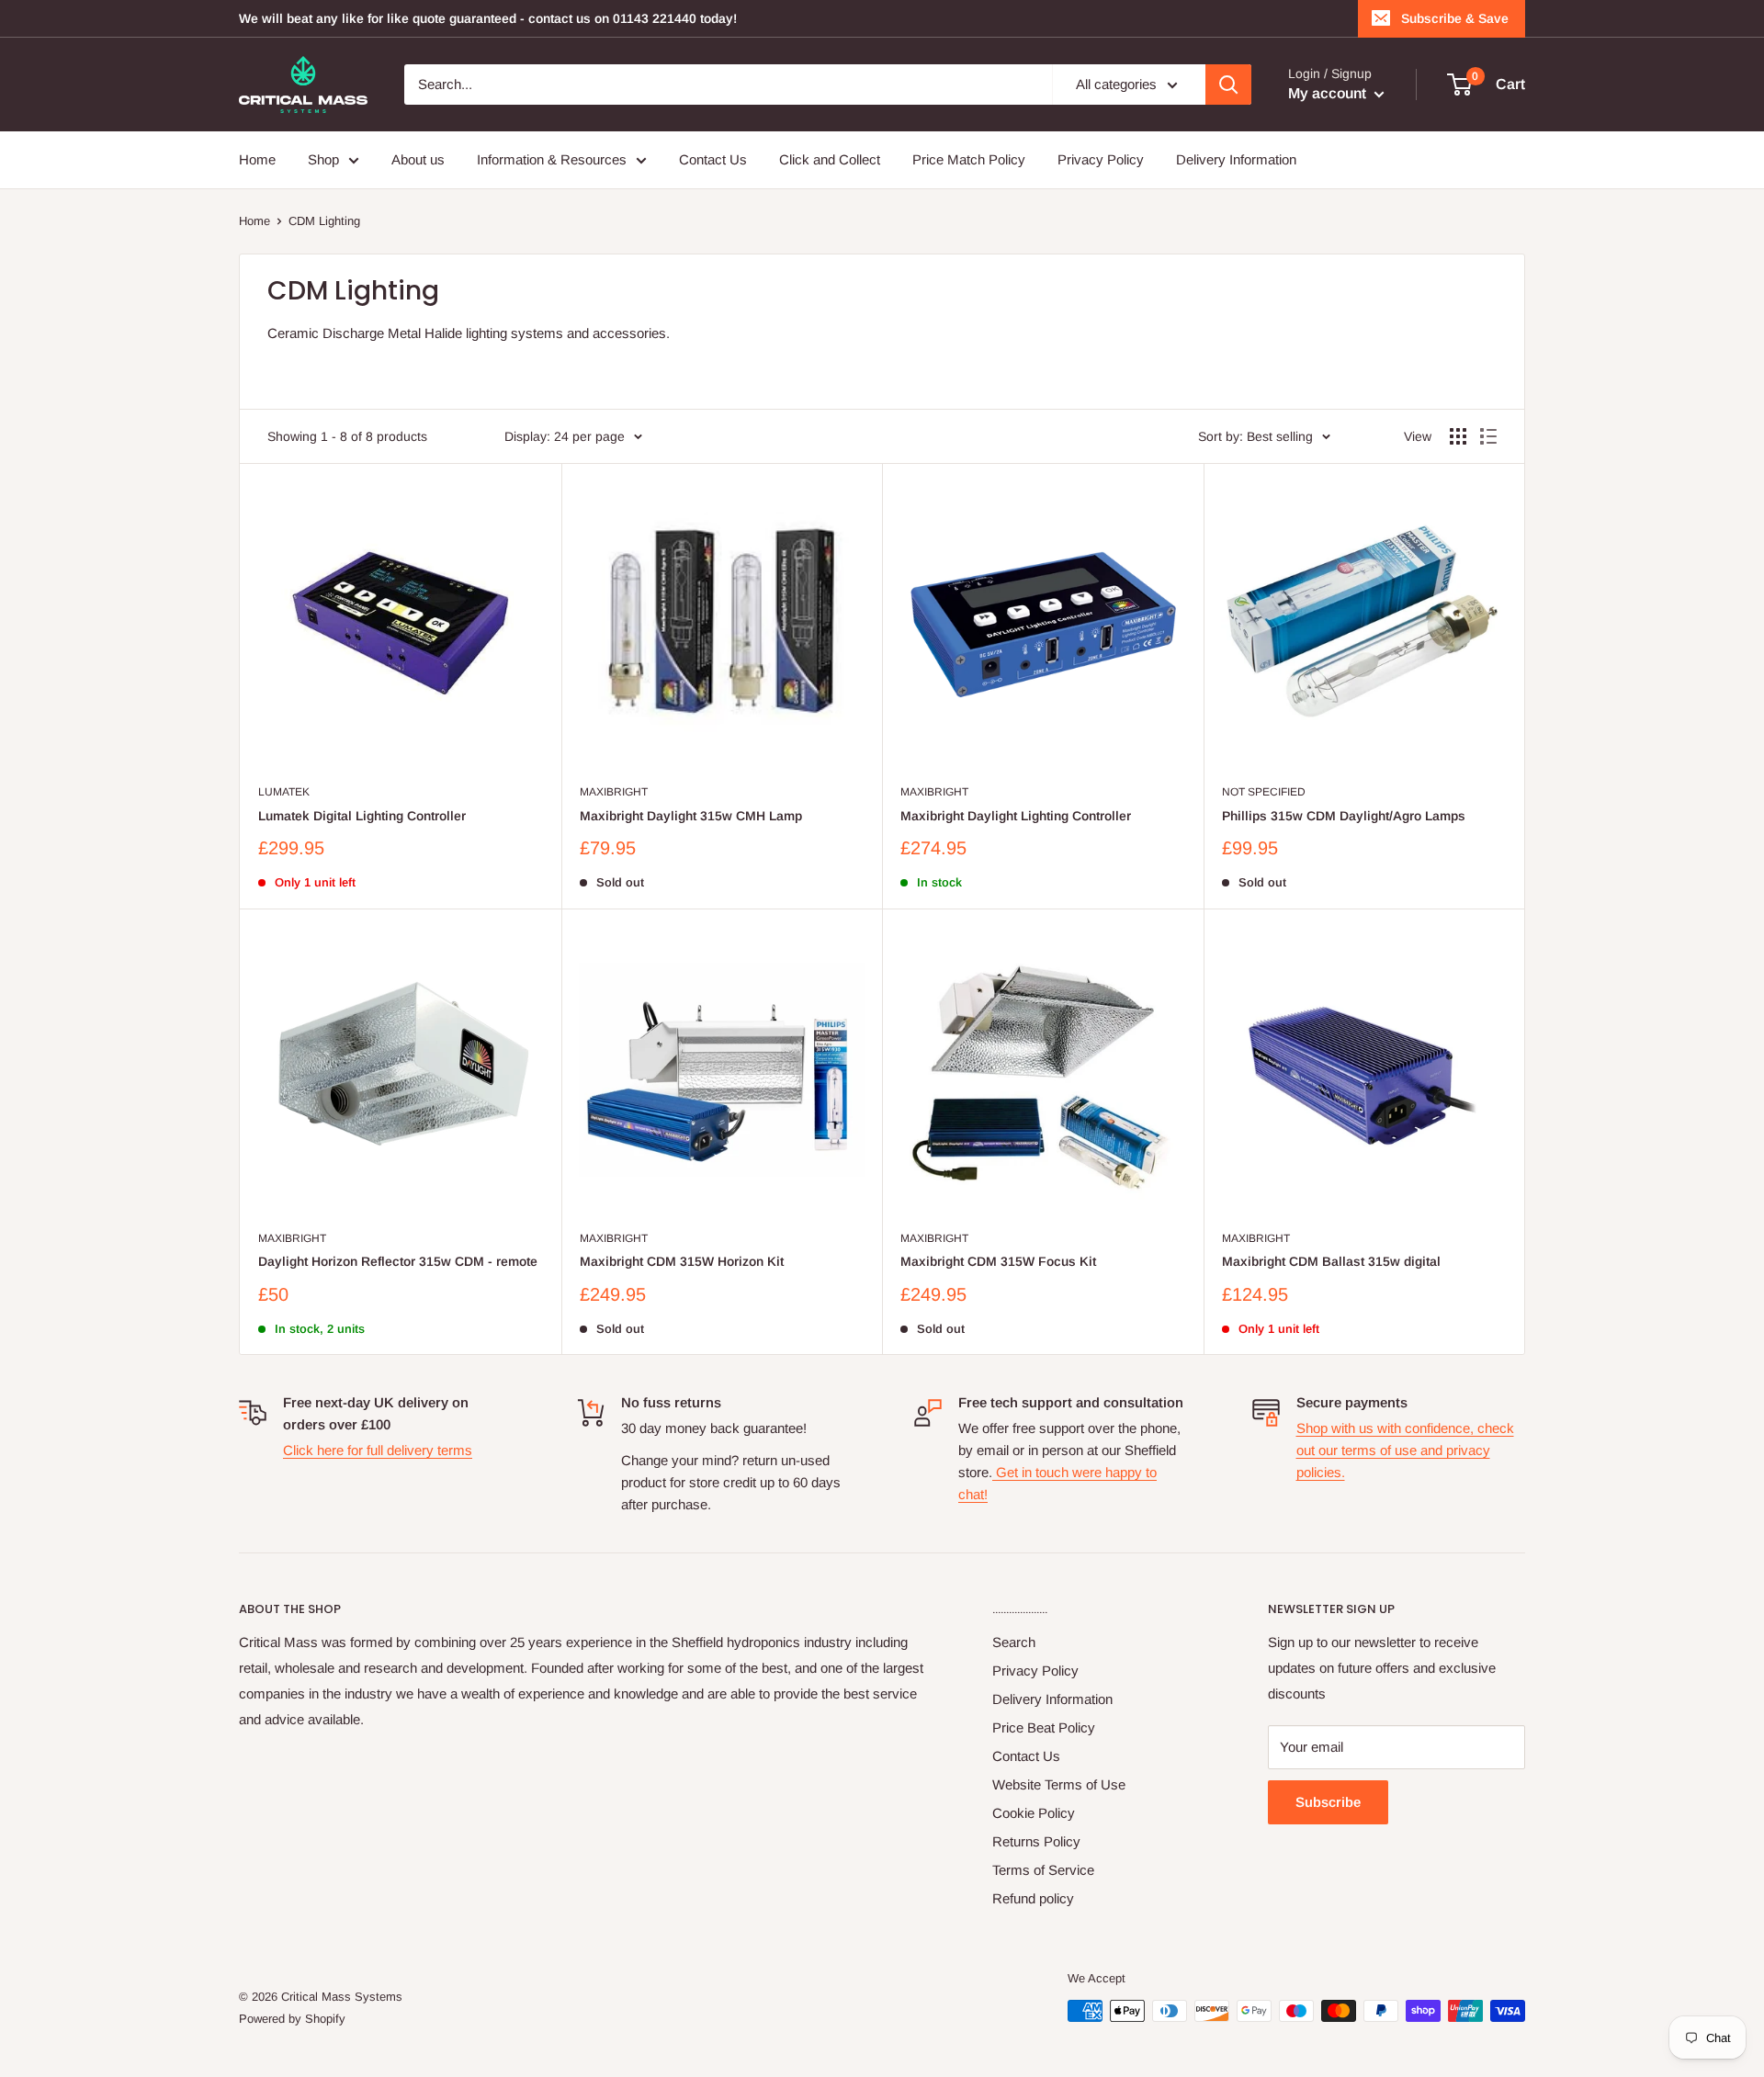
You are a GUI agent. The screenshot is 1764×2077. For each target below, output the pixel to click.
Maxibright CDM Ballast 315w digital (1331, 1261)
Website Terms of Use (1059, 1784)
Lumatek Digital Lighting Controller (362, 816)
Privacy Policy (1101, 159)
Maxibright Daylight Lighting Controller (1016, 816)
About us (418, 159)
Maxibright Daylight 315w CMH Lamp (691, 816)
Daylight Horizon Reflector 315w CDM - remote (398, 1261)
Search (1014, 1642)
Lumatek (284, 792)
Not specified (1264, 792)
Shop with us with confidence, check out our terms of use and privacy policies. (1405, 1450)
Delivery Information (1236, 159)
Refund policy (1033, 1898)
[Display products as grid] (1458, 436)
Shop (323, 159)
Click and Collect (830, 159)
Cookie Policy (1034, 1813)
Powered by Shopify (292, 2019)
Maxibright (614, 792)
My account (1329, 93)
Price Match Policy (969, 159)
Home (257, 159)
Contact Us (713, 159)
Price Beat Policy (1044, 1727)
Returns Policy (1036, 1841)
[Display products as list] (1488, 436)
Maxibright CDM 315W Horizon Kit (682, 1261)
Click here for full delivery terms (378, 1450)
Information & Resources (552, 159)
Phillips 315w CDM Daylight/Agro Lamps (1344, 816)
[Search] (1228, 85)
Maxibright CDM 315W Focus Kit (998, 1261)
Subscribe (1328, 1802)
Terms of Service (1043, 1870)
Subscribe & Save (1455, 18)
